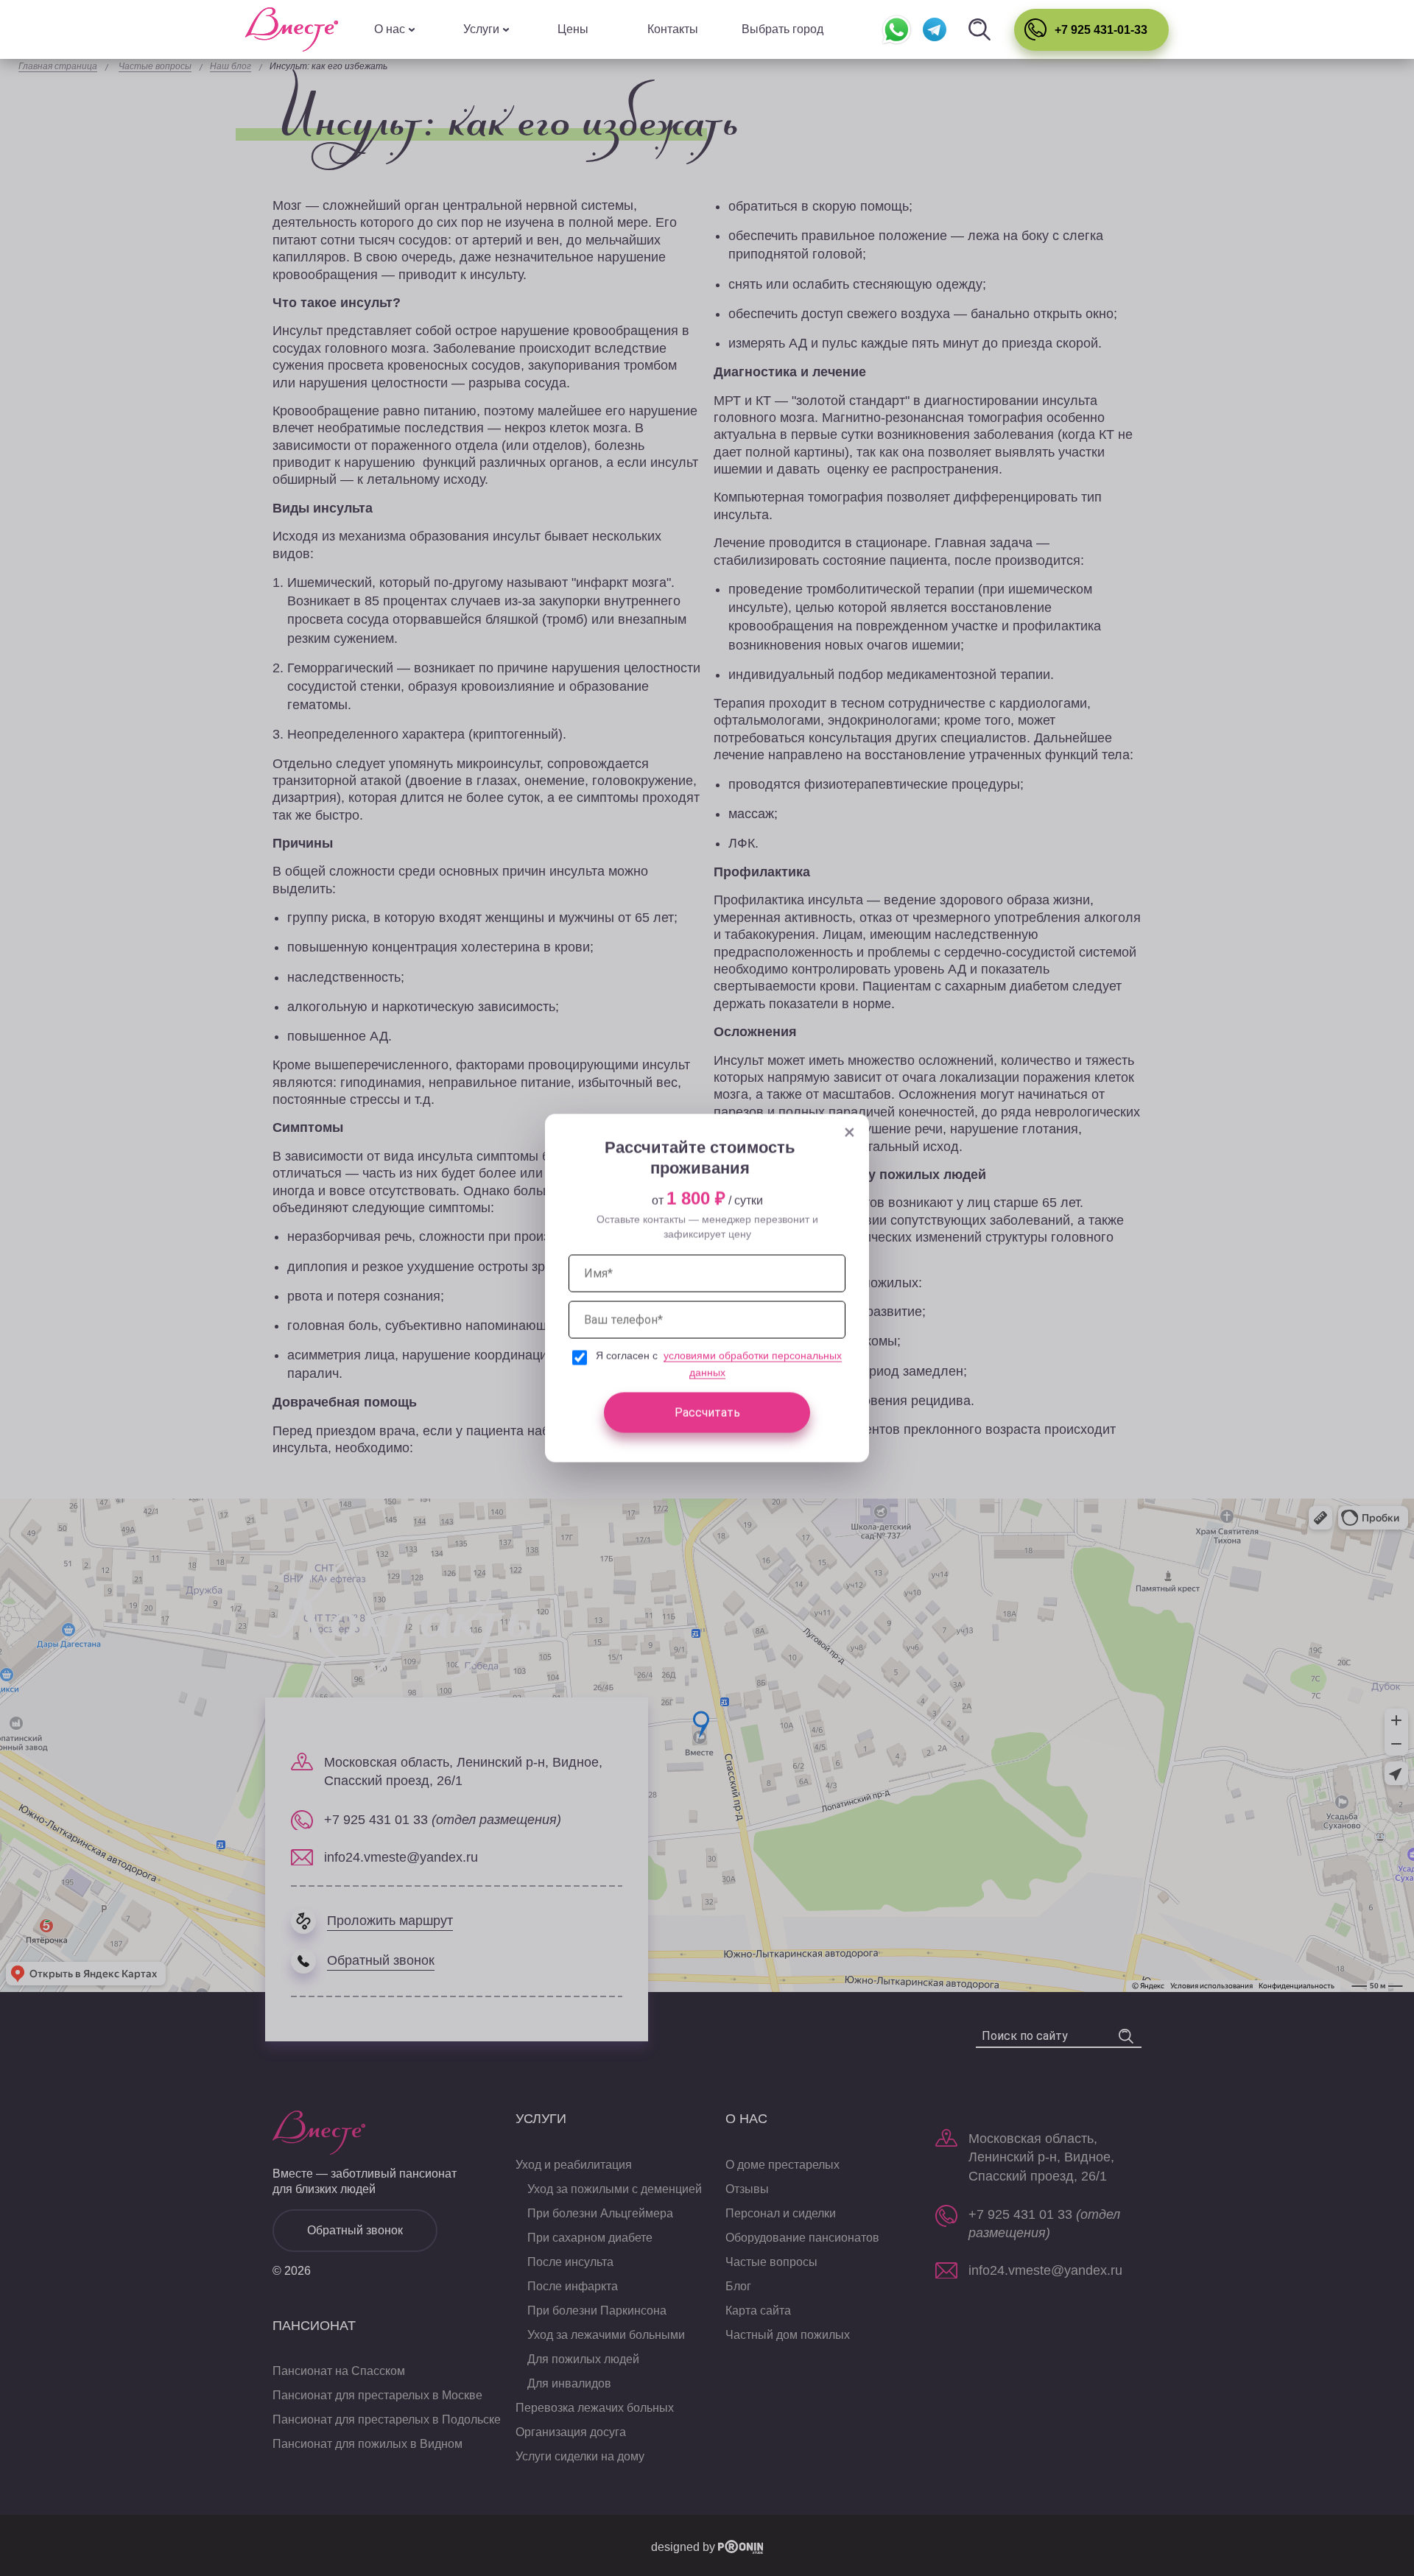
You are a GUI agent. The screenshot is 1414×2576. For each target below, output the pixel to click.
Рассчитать (707, 1412)
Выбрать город (782, 29)
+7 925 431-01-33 (1101, 30)
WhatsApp (897, 30)
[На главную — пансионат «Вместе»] (292, 29)
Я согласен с (628, 1356)
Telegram (934, 30)
